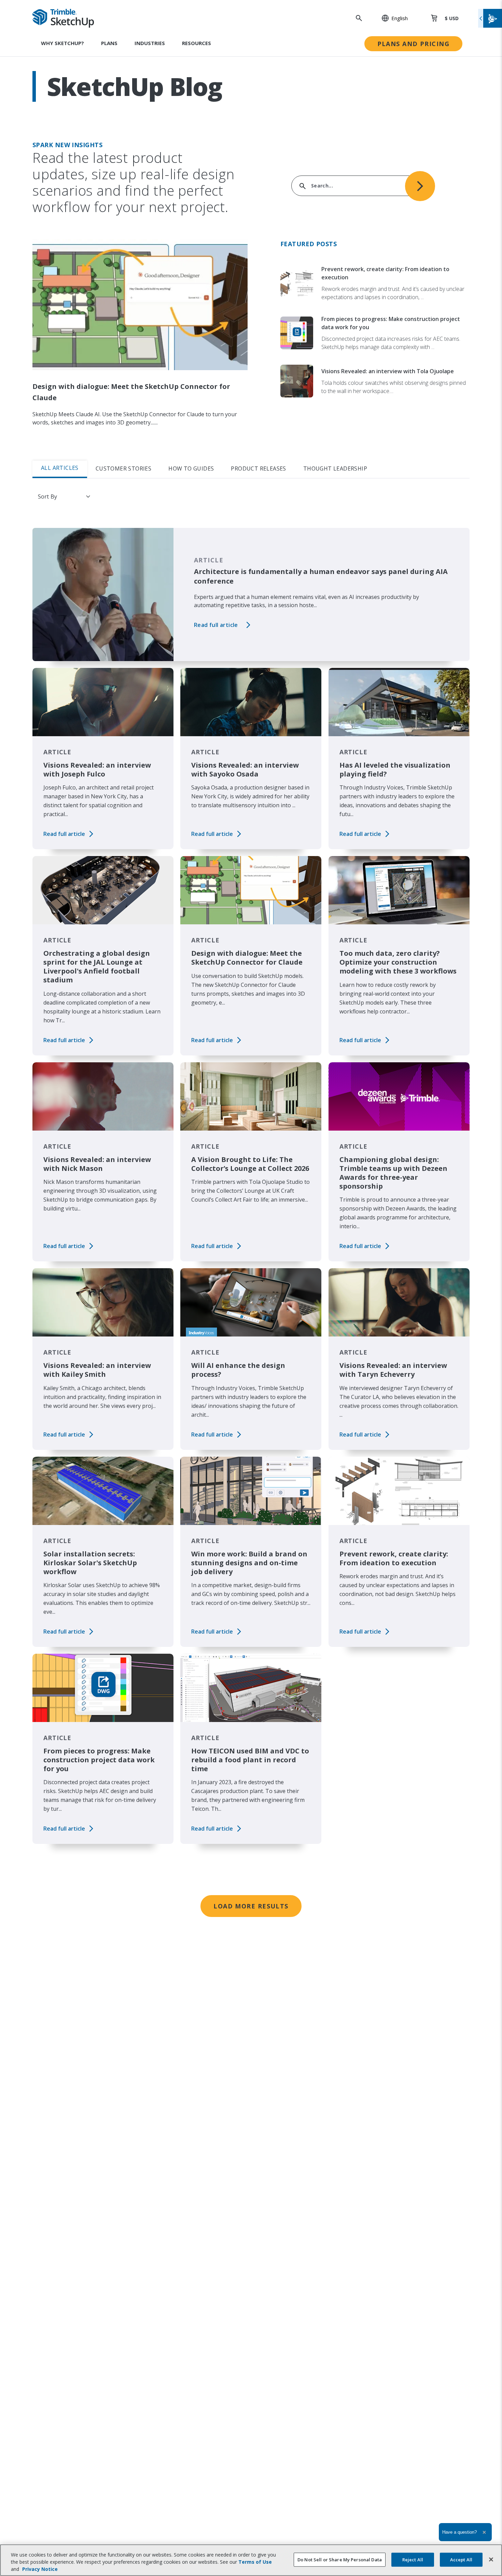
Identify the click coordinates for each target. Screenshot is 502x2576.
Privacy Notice (40, 2569)
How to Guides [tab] (191, 468)
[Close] (491, 2559)
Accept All (461, 2559)
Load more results (251, 1906)
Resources (197, 43)
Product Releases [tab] (258, 468)
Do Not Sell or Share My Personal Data (340, 2559)
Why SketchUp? (62, 43)
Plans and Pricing (413, 44)
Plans (109, 43)
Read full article (216, 625)
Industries (150, 43)
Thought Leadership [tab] (335, 468)
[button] (391, 18)
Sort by (47, 496)
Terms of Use (255, 2562)
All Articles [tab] (60, 468)
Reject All (413, 2559)
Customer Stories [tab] (123, 468)
